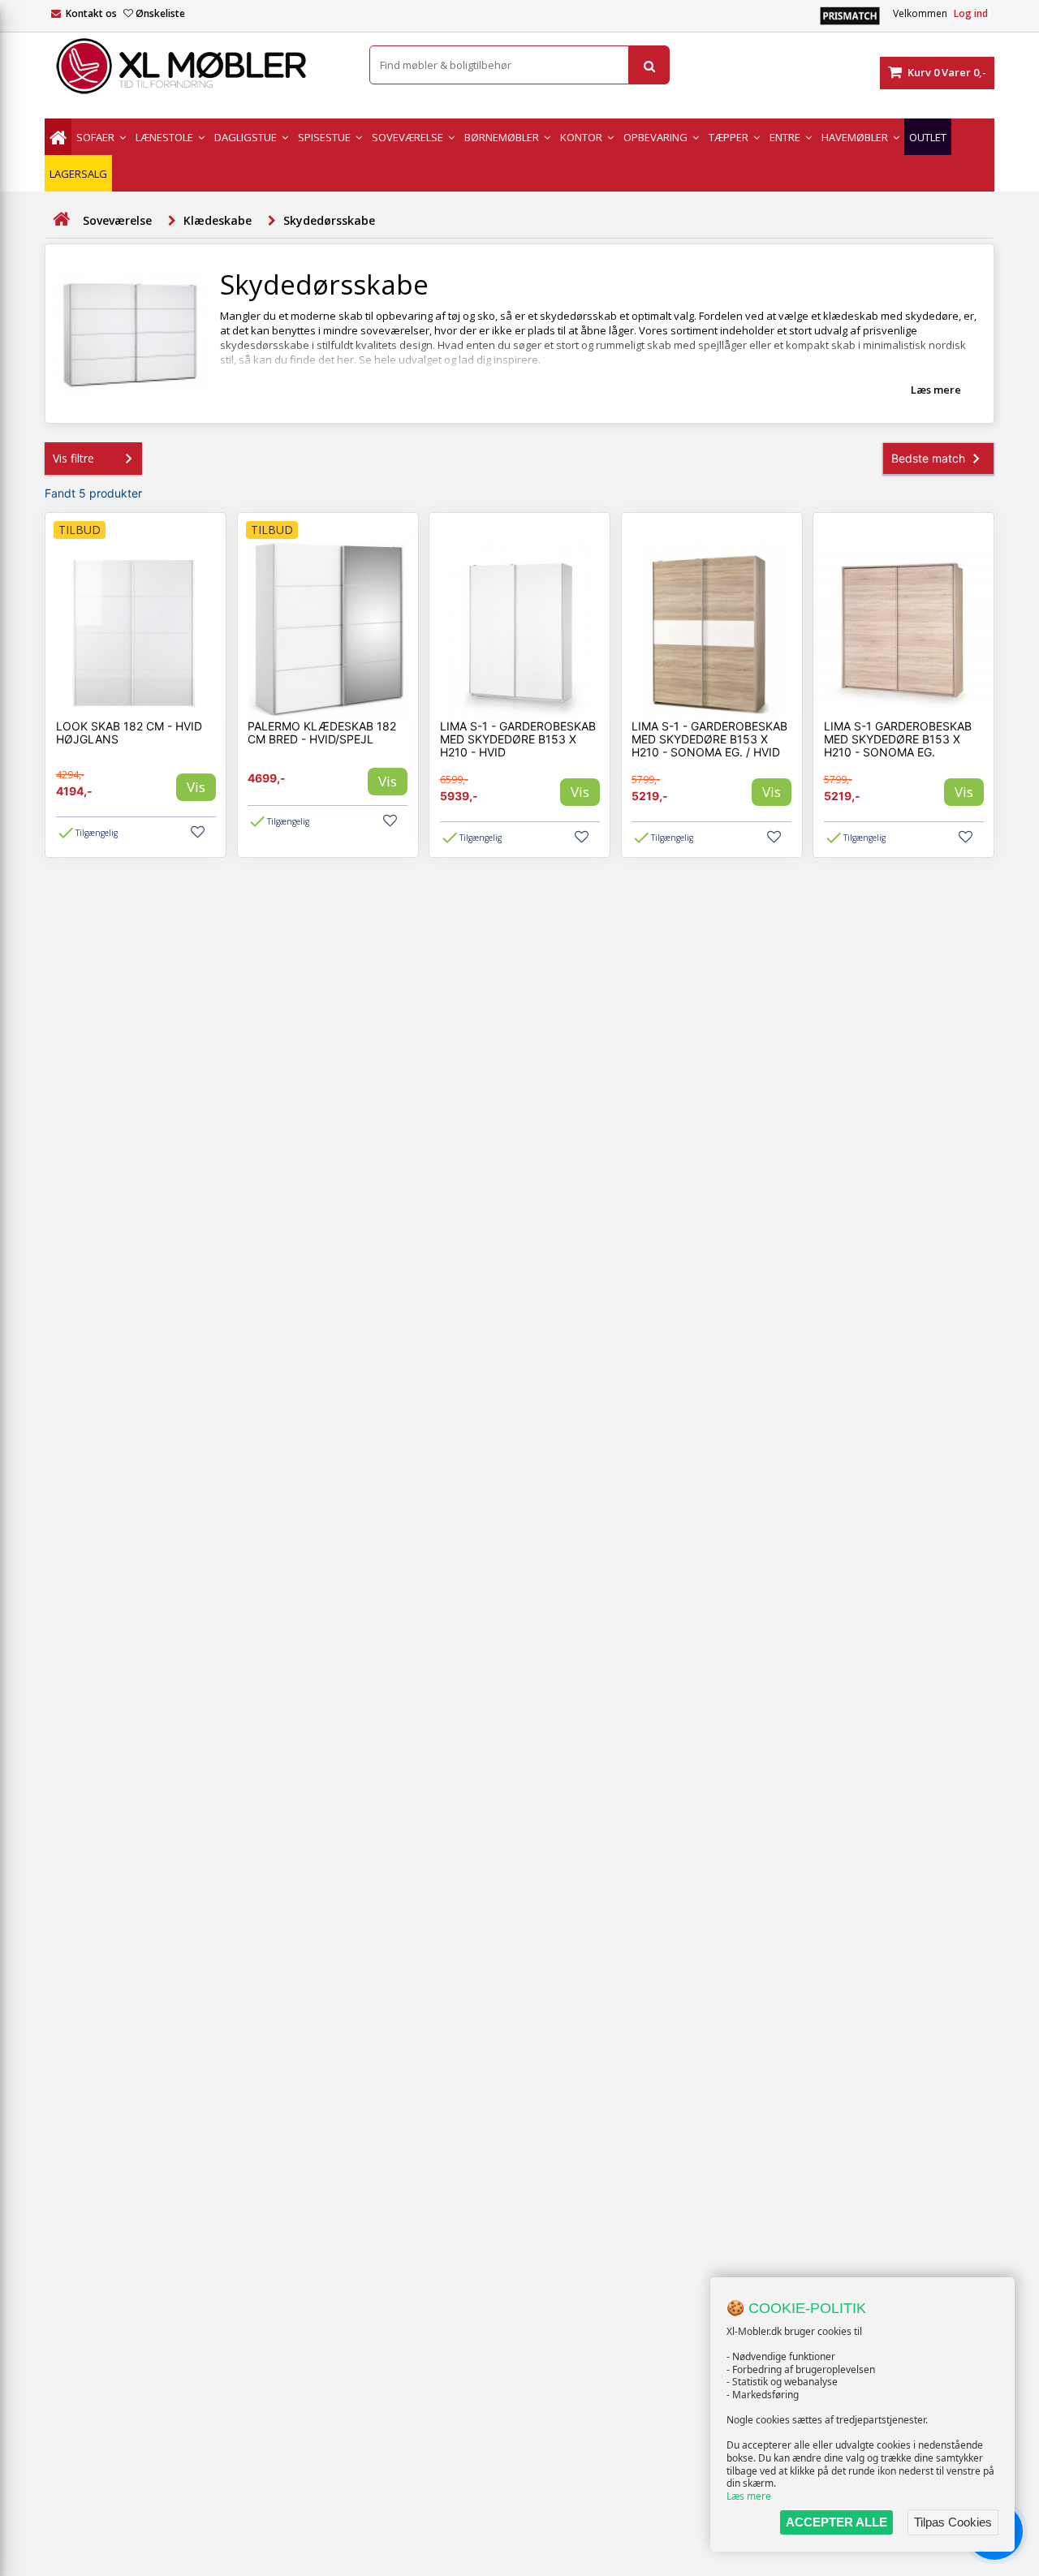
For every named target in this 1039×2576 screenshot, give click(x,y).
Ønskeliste (160, 13)
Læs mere (749, 2496)
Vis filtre (73, 458)
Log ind (971, 13)
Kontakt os (91, 13)
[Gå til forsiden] (61, 220)
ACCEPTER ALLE (836, 2522)
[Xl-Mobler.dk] (195, 67)
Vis (196, 787)
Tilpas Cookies (953, 2522)
